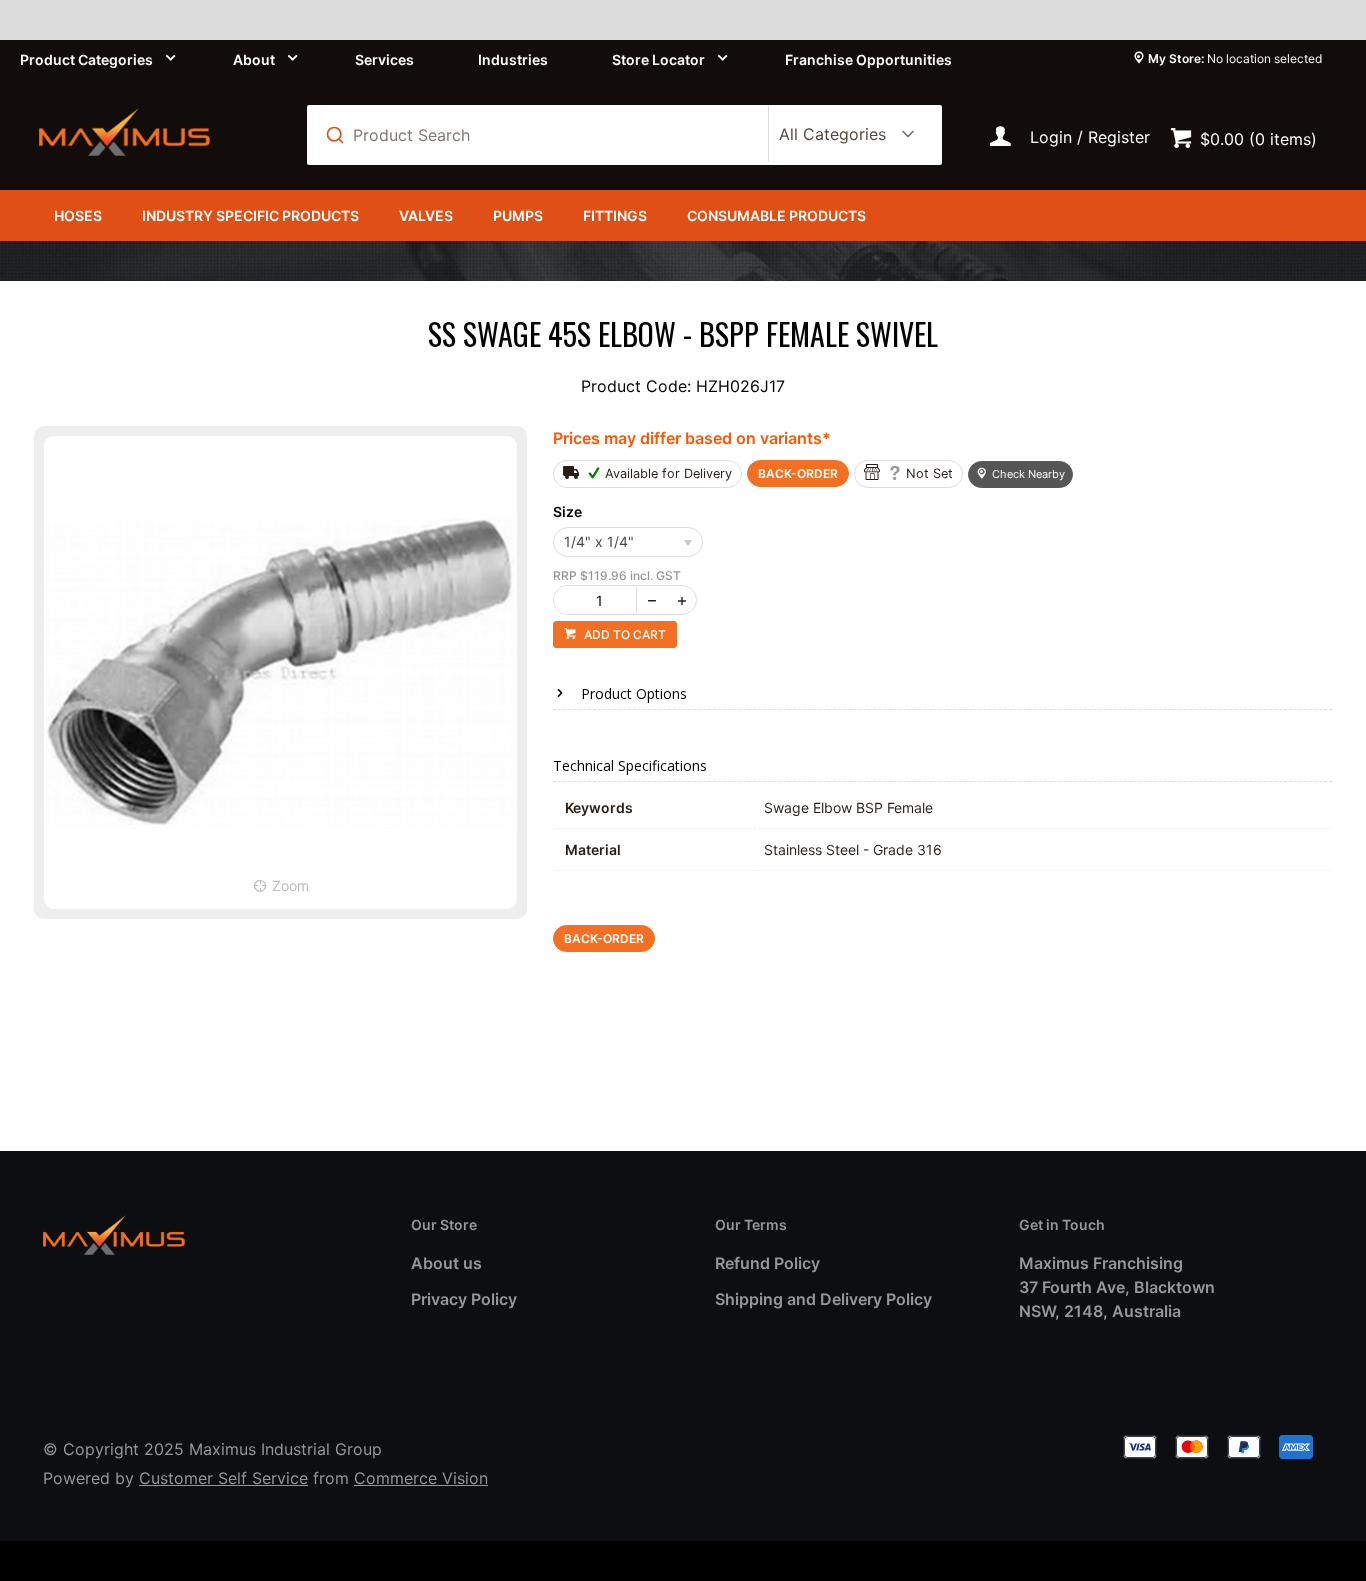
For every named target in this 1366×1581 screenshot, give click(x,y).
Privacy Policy (464, 1299)
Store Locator (658, 59)
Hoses (78, 215)
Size (567, 511)
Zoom (290, 885)
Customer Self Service (223, 1478)
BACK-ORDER (798, 473)
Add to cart (623, 634)
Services (384, 59)
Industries (513, 59)
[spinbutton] (599, 600)
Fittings (615, 215)
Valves (426, 215)
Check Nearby (1028, 474)
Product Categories (86, 59)
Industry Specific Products (250, 215)
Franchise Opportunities (868, 59)
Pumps (518, 215)
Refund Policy (767, 1263)
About (254, 59)
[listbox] (843, 135)
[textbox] (548, 135)
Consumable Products (776, 215)
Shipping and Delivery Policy (823, 1299)
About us (446, 1263)
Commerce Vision (421, 1478)
